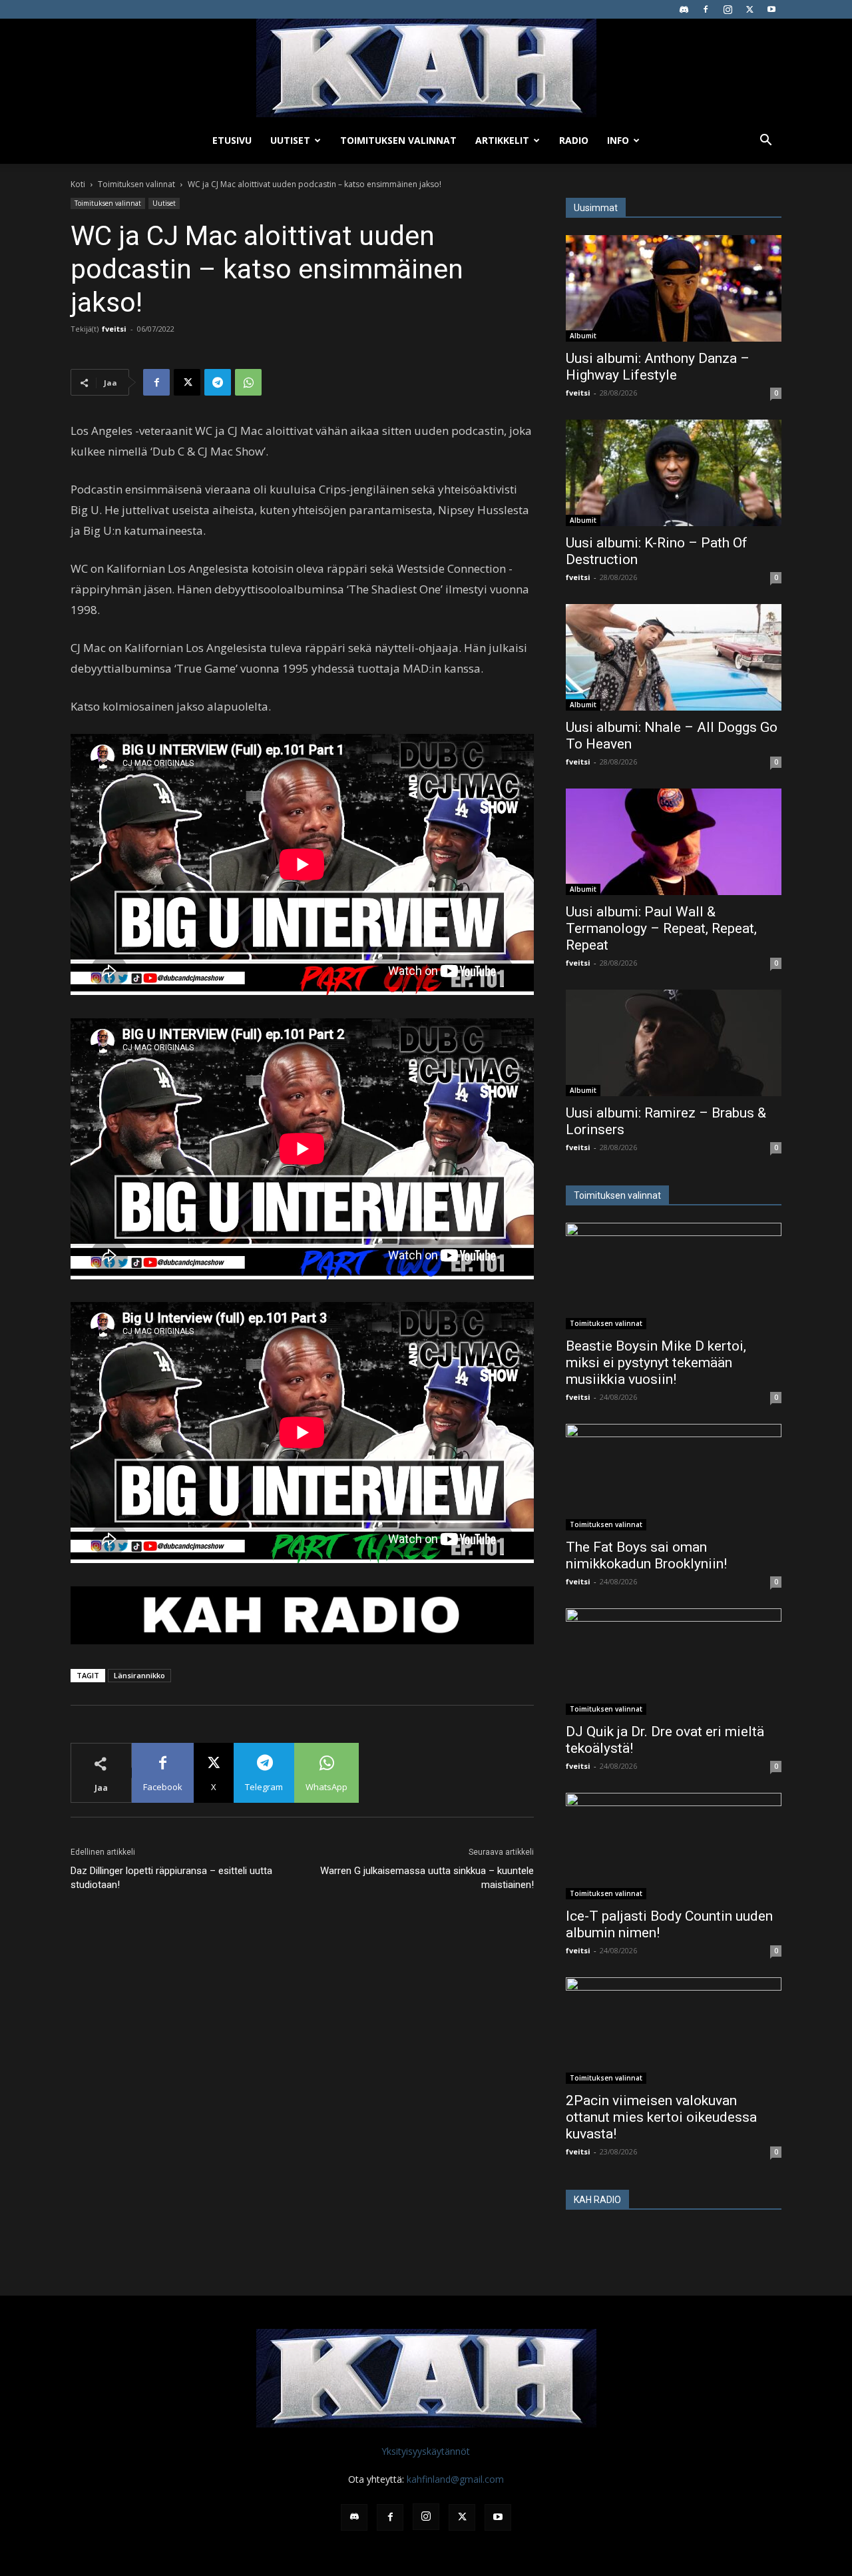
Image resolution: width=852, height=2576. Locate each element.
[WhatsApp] (248, 382)
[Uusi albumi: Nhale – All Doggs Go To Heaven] (674, 657)
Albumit (583, 336)
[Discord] (684, 9)
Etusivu (232, 140)
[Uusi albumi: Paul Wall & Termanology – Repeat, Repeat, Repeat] (674, 842)
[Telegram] (218, 382)
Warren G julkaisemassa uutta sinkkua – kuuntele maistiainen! (427, 1878)
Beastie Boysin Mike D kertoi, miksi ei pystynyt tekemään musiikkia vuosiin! (656, 1363)
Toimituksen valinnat (398, 140)
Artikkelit (502, 140)
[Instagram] (728, 9)
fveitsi (114, 329)
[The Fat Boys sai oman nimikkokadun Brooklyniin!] (674, 1477)
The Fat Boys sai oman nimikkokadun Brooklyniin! (646, 1555)
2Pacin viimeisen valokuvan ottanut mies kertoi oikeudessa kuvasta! (661, 2117)
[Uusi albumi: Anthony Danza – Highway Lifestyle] (674, 288)
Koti (78, 184)
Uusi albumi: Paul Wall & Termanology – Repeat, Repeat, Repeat (661, 928)
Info (618, 140)
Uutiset (290, 140)
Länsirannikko (139, 1675)
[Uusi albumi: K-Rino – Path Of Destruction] (674, 473)
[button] (765, 142)
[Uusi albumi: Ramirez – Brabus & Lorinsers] (674, 1043)
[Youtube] (771, 9)
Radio (574, 140)
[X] (749, 9)
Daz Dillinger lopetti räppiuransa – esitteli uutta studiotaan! (171, 1878)
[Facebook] (706, 9)
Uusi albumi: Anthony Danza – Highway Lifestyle (658, 367)
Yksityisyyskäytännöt (426, 2451)
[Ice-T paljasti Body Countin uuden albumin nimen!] (674, 1846)
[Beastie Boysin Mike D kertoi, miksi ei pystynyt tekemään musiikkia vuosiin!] (674, 1276)
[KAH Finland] (426, 68)
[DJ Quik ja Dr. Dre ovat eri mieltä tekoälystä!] (674, 1662)
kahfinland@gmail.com (455, 2479)
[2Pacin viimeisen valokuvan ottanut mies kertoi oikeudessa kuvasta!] (674, 2031)
